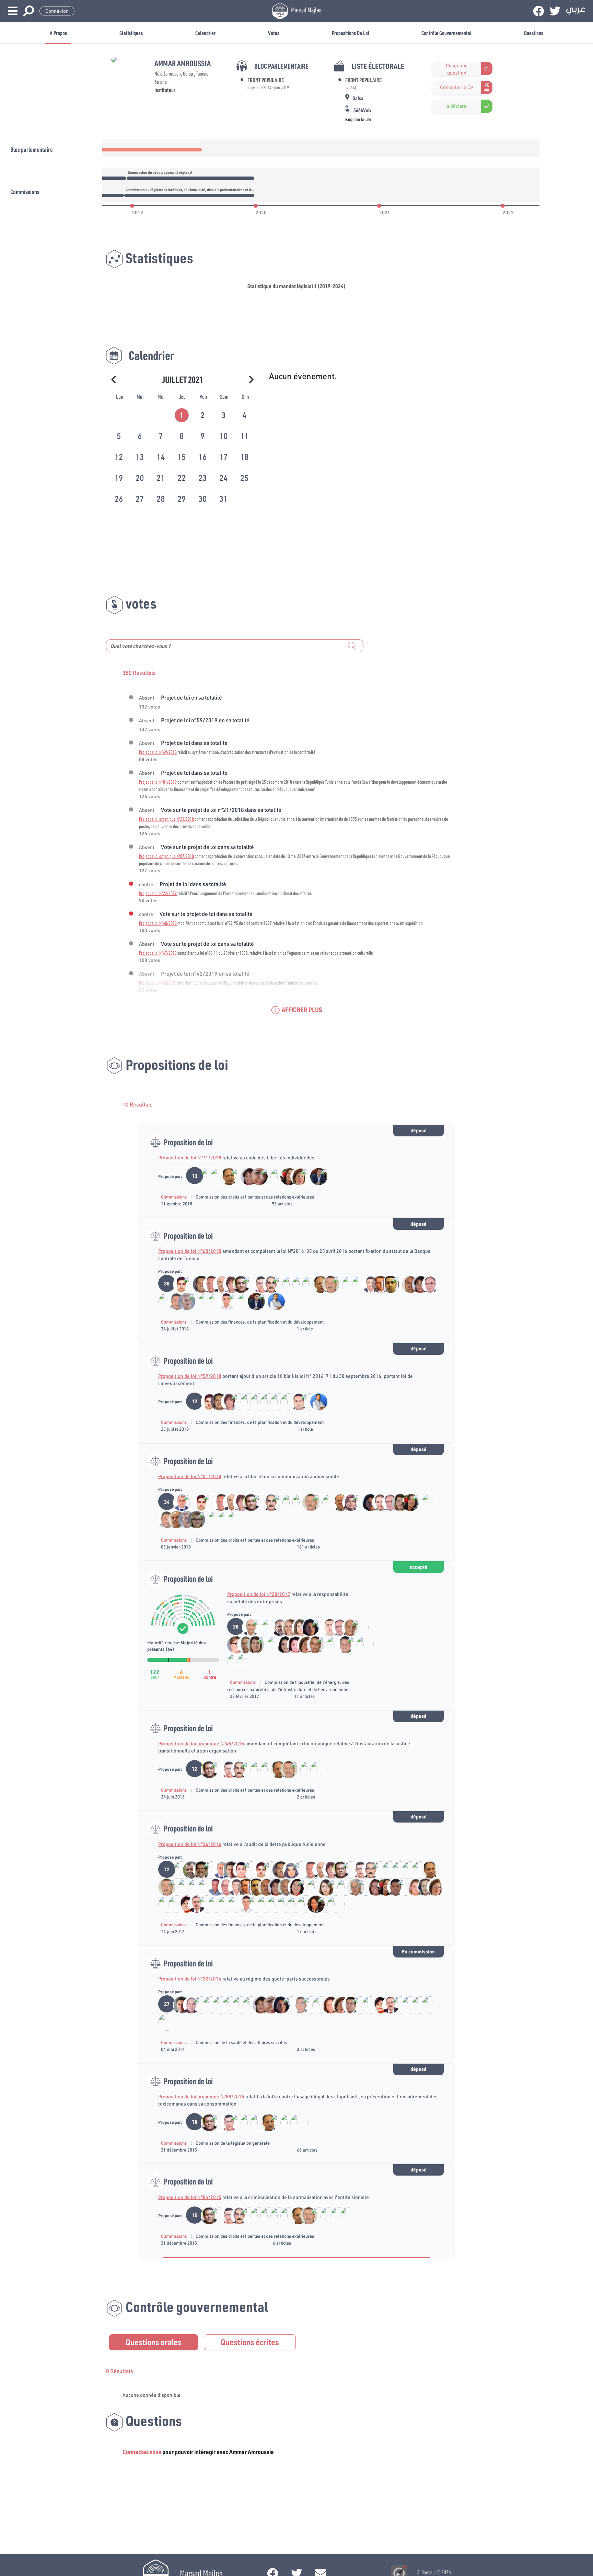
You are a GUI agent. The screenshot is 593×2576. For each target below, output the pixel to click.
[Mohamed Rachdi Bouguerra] (356, 1627)
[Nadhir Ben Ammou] (397, 1284)
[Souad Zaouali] (397, 1502)
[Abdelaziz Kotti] (407, 1284)
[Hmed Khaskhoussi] (223, 1887)
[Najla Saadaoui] (297, 1627)
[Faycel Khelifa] (347, 2004)
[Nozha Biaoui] (312, 1904)
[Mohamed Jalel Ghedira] (262, 1644)
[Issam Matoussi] (295, 1402)
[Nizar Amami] (216, 1176)
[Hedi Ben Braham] (275, 1402)
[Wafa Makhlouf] (367, 1502)
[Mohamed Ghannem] (188, 1870)
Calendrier (205, 33)
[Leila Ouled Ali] (322, 1644)
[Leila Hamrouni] (246, 1176)
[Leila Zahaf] (183, 1904)
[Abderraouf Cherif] (173, 1519)
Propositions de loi (350, 33)
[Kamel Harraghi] (253, 1904)
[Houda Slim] (322, 1904)
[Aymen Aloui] (277, 1284)
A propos (58, 33)
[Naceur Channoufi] (407, 2004)
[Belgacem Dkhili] (297, 2004)
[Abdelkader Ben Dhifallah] (263, 1904)
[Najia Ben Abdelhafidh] (265, 1176)
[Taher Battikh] (361, 1644)
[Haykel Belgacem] (297, 1284)
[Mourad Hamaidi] (287, 1284)
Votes (274, 33)
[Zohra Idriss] (295, 1176)
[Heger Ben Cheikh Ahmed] (263, 1301)
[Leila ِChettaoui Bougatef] (193, 1519)
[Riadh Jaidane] (236, 1176)
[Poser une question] (436, 69)
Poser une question (457, 69)
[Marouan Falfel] (315, 1176)
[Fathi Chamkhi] (226, 1176)
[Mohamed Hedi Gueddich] (426, 1502)
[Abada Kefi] (352, 1887)
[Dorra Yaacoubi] (213, 1519)
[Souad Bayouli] (337, 1284)
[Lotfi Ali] (193, 1904)
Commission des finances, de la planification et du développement (260, 1322)
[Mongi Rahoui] (258, 1284)
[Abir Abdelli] (292, 1644)
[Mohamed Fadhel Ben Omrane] (317, 2004)
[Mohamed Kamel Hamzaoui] (346, 1627)
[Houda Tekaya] (232, 1644)
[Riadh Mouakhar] (228, 1870)
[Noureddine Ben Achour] (203, 1301)
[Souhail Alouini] (426, 1284)
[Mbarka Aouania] (305, 1769)
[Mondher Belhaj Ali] (275, 1176)
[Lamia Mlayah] (287, 1627)
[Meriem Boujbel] (285, 1176)
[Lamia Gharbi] (232, 1661)
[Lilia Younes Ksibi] (303, 1904)
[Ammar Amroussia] (206, 1176)
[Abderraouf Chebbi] (243, 1301)
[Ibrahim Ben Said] (188, 1284)
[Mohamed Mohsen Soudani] (265, 1402)
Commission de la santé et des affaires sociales (241, 2042)
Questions (534, 33)
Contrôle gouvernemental (446, 33)
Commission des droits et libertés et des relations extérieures (255, 1197)
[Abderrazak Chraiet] (248, 2004)
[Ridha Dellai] (367, 1284)
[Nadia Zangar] (372, 1887)
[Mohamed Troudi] (283, 1887)
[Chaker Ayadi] (327, 1627)
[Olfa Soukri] (293, 1887)
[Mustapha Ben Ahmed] (183, 1301)
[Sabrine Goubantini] (255, 1176)
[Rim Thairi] (287, 1870)
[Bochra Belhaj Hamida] (332, 1644)
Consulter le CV (457, 87)
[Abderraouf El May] (163, 1301)
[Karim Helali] (178, 1870)
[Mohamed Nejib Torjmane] (342, 1887)
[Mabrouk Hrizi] (178, 1284)
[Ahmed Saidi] (203, 1904)
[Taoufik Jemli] (213, 1301)
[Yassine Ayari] (272, 1301)
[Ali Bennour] (198, 1870)
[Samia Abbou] (228, 1284)
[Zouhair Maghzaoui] (377, 1284)
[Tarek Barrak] (268, 1284)
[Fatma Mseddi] (327, 2004)
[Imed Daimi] (198, 1284)
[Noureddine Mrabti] (233, 1301)
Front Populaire (266, 80)
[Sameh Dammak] (282, 1644)
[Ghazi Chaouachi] (208, 1284)
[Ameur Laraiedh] (277, 1627)
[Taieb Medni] (312, 1644)
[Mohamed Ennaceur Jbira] (312, 1887)
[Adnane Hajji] (213, 1887)
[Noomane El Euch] (218, 1284)
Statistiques (131, 33)
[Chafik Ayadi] (327, 1284)
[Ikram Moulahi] (322, 1887)
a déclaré (457, 106)
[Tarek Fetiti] (223, 1301)
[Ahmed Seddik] (357, 1284)
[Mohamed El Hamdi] (297, 1870)
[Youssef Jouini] (417, 2004)
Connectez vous (142, 2452)
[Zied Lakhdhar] (238, 1284)
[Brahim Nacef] (377, 1502)
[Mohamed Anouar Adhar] (208, 1870)
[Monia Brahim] (347, 1502)
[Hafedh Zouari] (178, 1502)
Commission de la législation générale (233, 2143)
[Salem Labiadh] (387, 1284)
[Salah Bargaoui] (173, 1301)
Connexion (57, 11)
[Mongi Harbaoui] (242, 1644)
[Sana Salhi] (422, 1887)
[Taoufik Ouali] (332, 1904)
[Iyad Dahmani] (238, 1870)
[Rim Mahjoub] (305, 1176)
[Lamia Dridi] (325, 1176)
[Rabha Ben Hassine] (362, 1887)
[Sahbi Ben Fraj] (193, 1301)
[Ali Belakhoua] (342, 1644)
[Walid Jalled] (392, 1887)
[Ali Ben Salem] (303, 1887)
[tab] (182, 414)
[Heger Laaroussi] (412, 1887)
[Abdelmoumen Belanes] (307, 1284)
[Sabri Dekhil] (188, 1502)
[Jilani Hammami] (347, 1284)
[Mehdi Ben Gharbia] (188, 2004)
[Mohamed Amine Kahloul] (223, 1904)
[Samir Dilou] (337, 1502)
